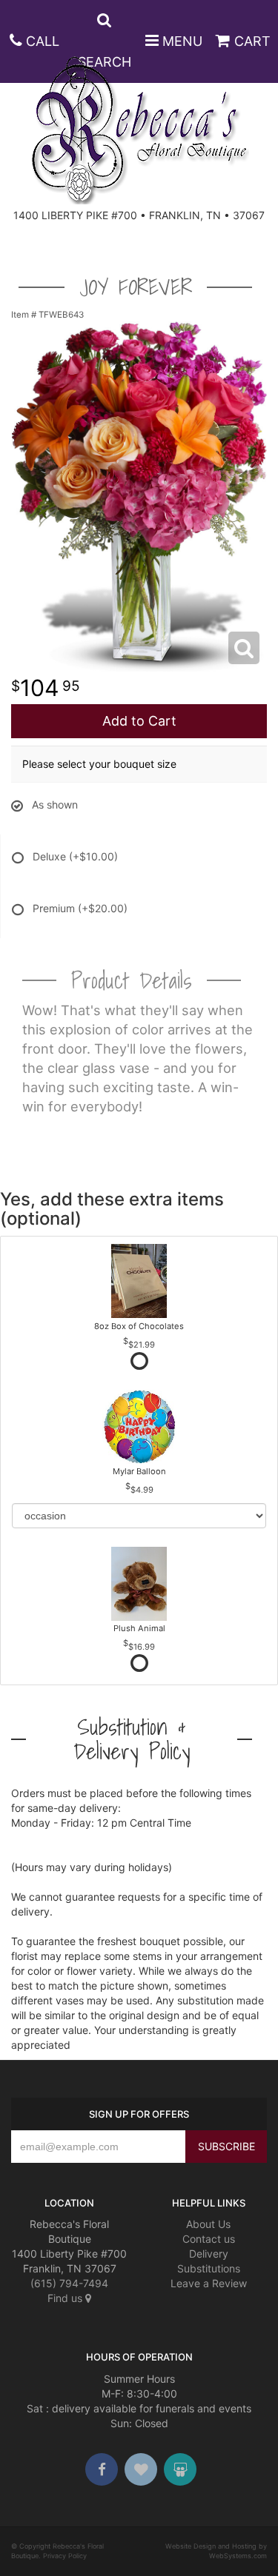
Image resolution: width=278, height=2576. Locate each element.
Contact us (209, 2239)
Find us (66, 2298)
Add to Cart (139, 721)
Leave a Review (209, 2283)
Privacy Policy (65, 2556)
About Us (208, 2224)
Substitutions (209, 2268)
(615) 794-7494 (69, 2283)
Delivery (209, 2254)
